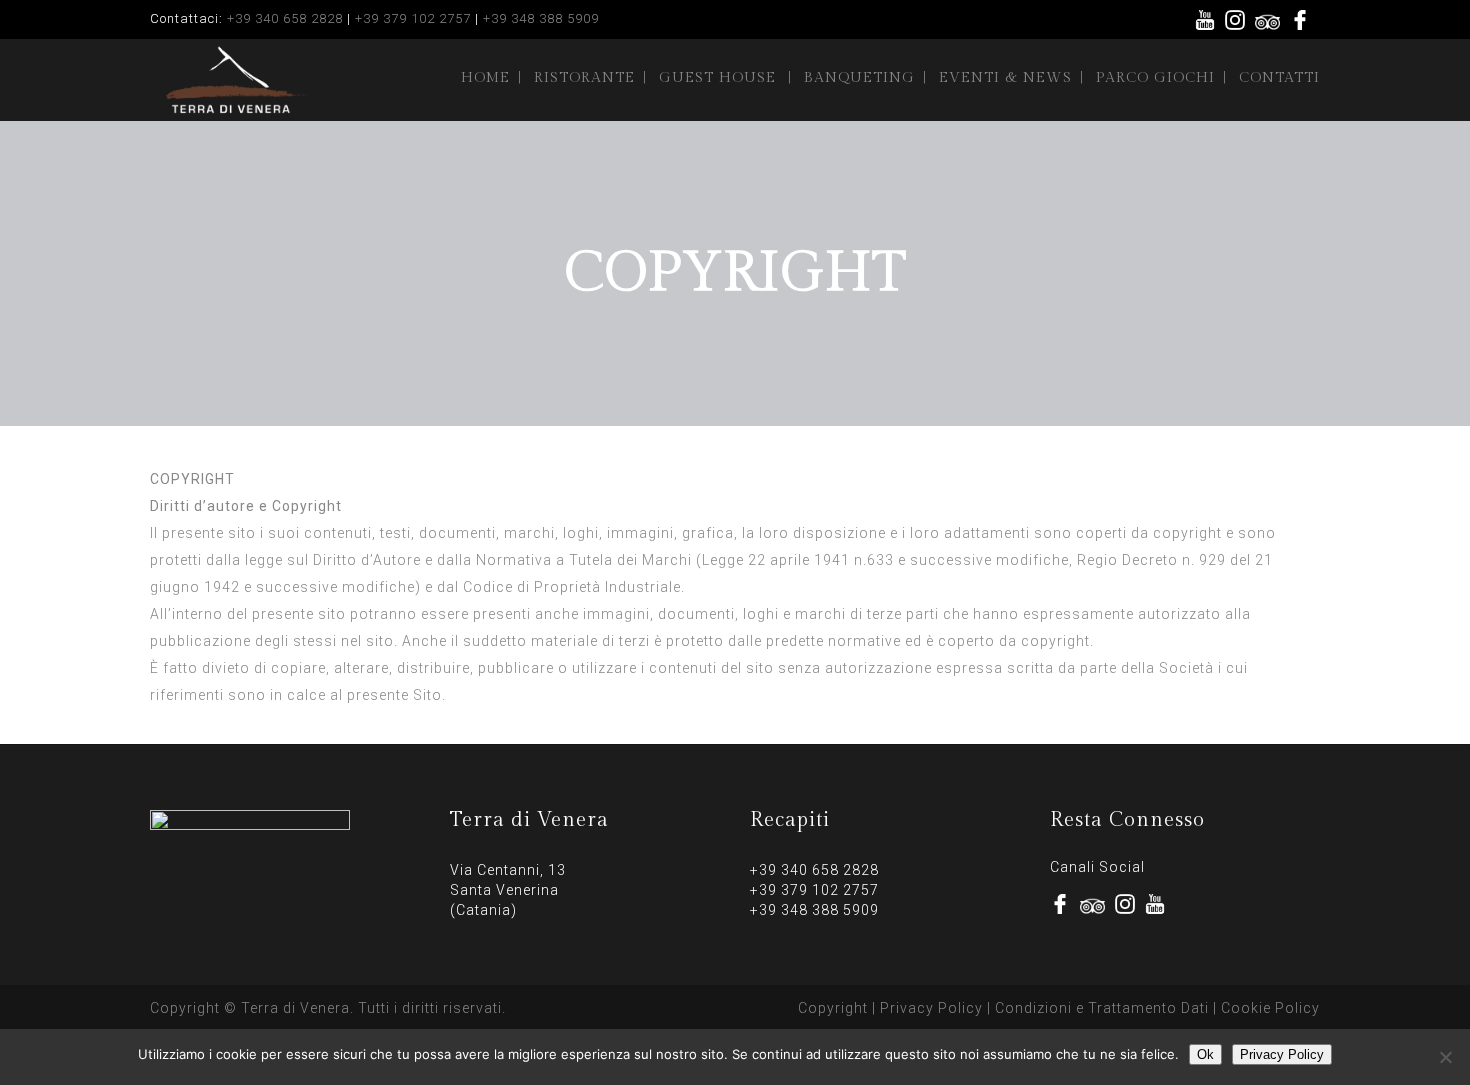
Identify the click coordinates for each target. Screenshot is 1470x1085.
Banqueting (859, 78)
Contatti (1279, 78)
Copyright (833, 1008)
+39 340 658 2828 (285, 18)
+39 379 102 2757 (413, 18)
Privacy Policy (931, 1008)
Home (485, 78)
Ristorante (584, 78)
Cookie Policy (1270, 1008)
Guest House (717, 78)
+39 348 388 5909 (541, 18)
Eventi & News (1005, 78)
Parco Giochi (1155, 78)
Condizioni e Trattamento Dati (1102, 1008)
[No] (1445, 1057)
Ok (1205, 1054)
